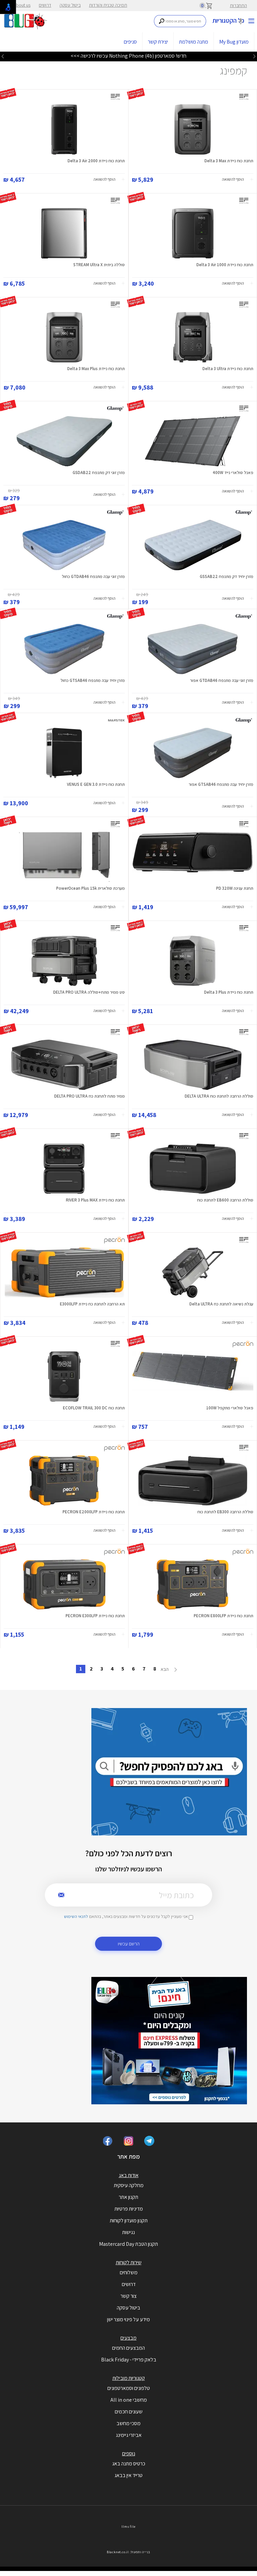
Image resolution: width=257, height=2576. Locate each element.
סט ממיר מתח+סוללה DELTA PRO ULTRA (89, 992)
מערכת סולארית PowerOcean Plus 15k (91, 888)
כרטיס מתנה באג (129, 2464)
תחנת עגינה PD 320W (235, 888)
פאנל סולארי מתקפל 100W (230, 1408)
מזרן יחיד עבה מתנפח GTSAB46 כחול (93, 680)
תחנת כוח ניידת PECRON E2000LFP (94, 1512)
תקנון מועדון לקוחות (129, 2220)
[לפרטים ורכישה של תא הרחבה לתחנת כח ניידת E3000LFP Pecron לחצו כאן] (64, 1273)
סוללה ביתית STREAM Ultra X (99, 265)
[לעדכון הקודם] (254, 56)
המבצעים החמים (128, 2348)
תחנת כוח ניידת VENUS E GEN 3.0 (96, 784)
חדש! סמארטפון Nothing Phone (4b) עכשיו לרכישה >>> (128, 56)
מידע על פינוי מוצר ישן (128, 2319)
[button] (238, 180)
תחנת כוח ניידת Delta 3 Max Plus (96, 369)
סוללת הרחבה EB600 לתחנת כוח (225, 1200)
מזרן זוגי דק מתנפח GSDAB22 (99, 473)
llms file (128, 2527)
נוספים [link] (129, 2453)
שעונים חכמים (129, 2412)
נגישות (128, 2232)
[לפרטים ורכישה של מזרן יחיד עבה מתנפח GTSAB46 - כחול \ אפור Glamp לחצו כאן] (64, 649)
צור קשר (128, 2296)
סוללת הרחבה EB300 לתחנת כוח (225, 1512)
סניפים (130, 42)
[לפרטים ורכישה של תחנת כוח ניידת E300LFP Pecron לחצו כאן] (64, 1584)
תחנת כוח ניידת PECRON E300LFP (95, 1616)
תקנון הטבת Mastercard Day (128, 2244)
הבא (165, 1669)
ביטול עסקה (70, 5)
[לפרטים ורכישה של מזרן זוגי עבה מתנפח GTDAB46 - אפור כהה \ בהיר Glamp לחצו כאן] (193, 649)
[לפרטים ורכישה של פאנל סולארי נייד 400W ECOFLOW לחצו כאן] (193, 441)
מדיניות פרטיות (129, 2209)
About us (22, 5)
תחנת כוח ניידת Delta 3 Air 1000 (225, 265)
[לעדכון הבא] (3, 56)
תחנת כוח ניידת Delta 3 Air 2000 (96, 161)
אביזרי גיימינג (129, 2435)
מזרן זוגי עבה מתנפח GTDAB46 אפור (222, 680)
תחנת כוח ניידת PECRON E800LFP (224, 1616)
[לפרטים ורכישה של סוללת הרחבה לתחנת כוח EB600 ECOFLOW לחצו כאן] (193, 1169)
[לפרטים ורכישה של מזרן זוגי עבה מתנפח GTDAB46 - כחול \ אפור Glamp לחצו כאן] (64, 545)
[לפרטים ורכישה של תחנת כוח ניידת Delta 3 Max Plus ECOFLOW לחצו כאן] (64, 337)
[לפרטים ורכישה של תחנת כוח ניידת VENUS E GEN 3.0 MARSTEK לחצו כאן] (64, 753)
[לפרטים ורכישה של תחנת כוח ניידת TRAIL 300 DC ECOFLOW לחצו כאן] (64, 1377)
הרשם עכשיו (129, 1944)
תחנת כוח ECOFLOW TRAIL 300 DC (94, 1408)
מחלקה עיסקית (129, 2185)
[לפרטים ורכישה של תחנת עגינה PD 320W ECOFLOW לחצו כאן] (193, 857)
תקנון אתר (128, 2197)
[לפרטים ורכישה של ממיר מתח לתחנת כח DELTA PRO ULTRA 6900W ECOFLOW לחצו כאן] (64, 1065)
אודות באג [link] (129, 2175)
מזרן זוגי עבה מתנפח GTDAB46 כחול (93, 576)
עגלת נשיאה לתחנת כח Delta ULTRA (221, 1304)
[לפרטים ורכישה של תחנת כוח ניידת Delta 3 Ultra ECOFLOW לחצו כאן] (193, 337)
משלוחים (129, 2272)
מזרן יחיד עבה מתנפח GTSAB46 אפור (221, 784)
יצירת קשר (158, 42)
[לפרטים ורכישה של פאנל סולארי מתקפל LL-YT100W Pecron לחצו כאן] (193, 1377)
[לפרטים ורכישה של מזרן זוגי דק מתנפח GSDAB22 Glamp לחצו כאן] (64, 441)
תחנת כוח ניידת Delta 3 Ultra (228, 369)
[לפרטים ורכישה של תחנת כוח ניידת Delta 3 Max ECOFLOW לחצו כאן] (193, 129)
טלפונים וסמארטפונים (129, 2388)
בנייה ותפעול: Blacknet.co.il (128, 2552)
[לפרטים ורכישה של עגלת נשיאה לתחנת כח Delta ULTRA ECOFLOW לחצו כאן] (193, 1273)
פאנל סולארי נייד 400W (233, 473)
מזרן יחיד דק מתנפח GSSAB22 (227, 576)
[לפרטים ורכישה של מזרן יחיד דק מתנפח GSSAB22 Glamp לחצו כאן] (193, 545)
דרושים (45, 5)
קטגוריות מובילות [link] (129, 2378)
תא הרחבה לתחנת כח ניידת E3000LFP (92, 1304)
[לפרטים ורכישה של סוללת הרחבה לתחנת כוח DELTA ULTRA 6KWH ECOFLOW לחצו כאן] (193, 1065)
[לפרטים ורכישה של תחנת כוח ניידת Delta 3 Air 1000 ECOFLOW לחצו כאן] (193, 233)
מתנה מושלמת (194, 42)
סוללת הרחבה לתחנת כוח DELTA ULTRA (219, 1096)
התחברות (238, 5)
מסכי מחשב (128, 2423)
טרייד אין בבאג (128, 2475)
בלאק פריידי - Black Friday (129, 2360)
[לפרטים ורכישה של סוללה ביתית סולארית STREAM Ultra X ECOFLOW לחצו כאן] (64, 233)
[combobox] (180, 21)
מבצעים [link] (128, 2338)
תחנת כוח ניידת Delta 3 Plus (229, 992)
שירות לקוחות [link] (129, 2262)
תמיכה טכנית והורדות (108, 5)
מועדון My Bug (234, 42)
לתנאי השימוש (76, 1916)
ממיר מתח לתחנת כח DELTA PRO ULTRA (90, 1096)
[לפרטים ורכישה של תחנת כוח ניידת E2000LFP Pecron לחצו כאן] (64, 1480)
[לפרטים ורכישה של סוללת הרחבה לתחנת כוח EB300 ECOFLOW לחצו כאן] (193, 1480)
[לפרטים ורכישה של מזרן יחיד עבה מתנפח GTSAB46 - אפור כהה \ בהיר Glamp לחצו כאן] (193, 753)
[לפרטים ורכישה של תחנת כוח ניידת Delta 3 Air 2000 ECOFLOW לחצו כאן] (64, 129)
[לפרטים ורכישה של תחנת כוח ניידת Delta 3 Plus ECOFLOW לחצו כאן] (193, 961)
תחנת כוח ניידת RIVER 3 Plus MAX (95, 1200)
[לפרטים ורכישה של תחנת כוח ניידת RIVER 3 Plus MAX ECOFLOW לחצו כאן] (64, 1169)
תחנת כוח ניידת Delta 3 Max (229, 161)
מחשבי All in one (129, 2400)
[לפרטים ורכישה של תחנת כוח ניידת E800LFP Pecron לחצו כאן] (193, 1584)
